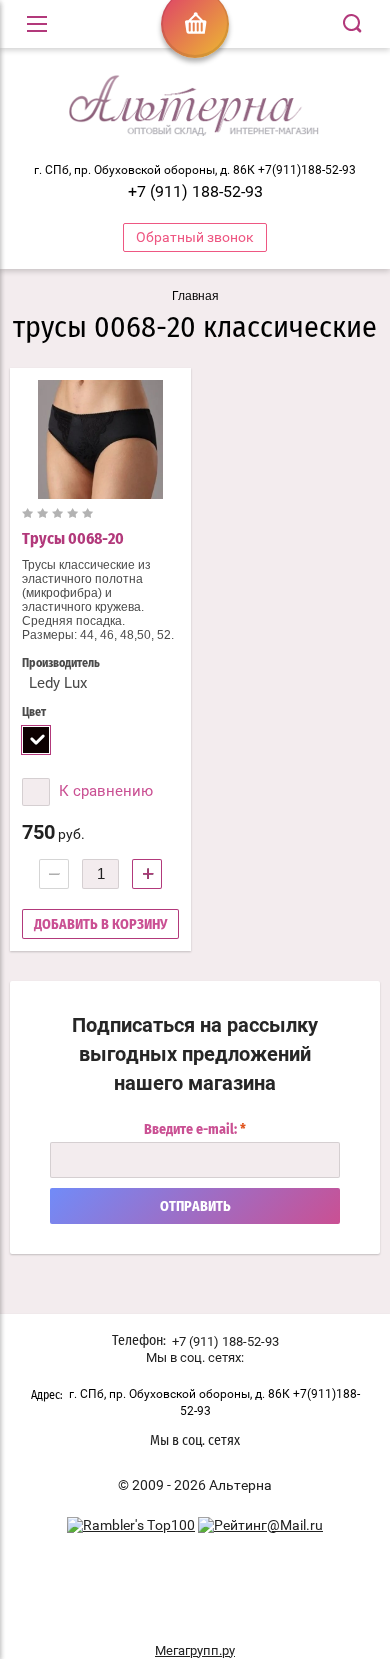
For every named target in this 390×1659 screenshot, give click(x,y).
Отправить (195, 1207)
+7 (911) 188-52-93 (195, 191)
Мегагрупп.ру (195, 1650)
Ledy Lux (58, 683)
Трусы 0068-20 (73, 539)
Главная (195, 296)
